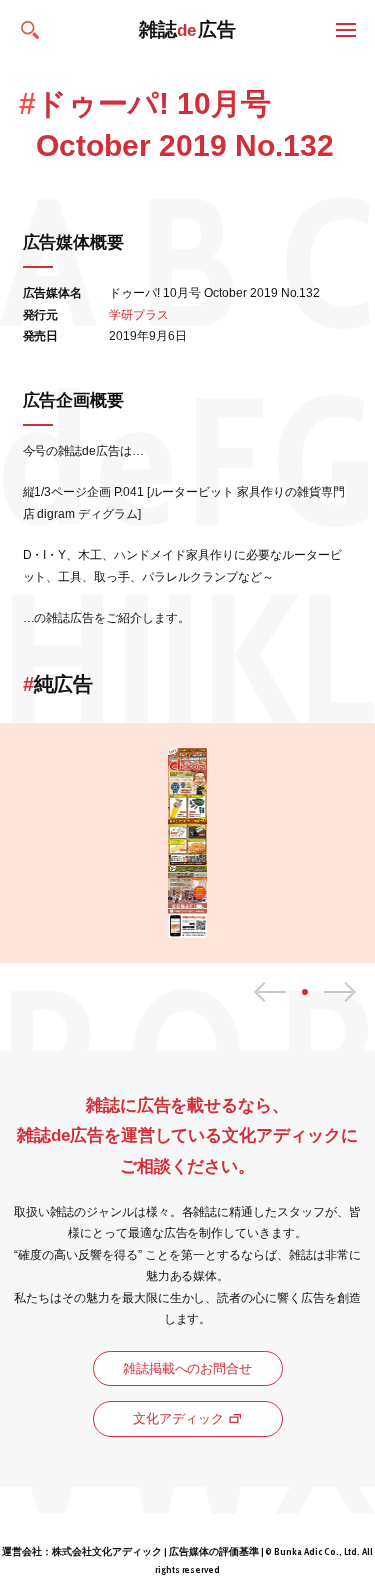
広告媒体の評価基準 (214, 1551)
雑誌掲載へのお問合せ (188, 1368)
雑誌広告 (187, 29)
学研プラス (139, 315)
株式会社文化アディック (107, 1551)
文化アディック (178, 1418)
